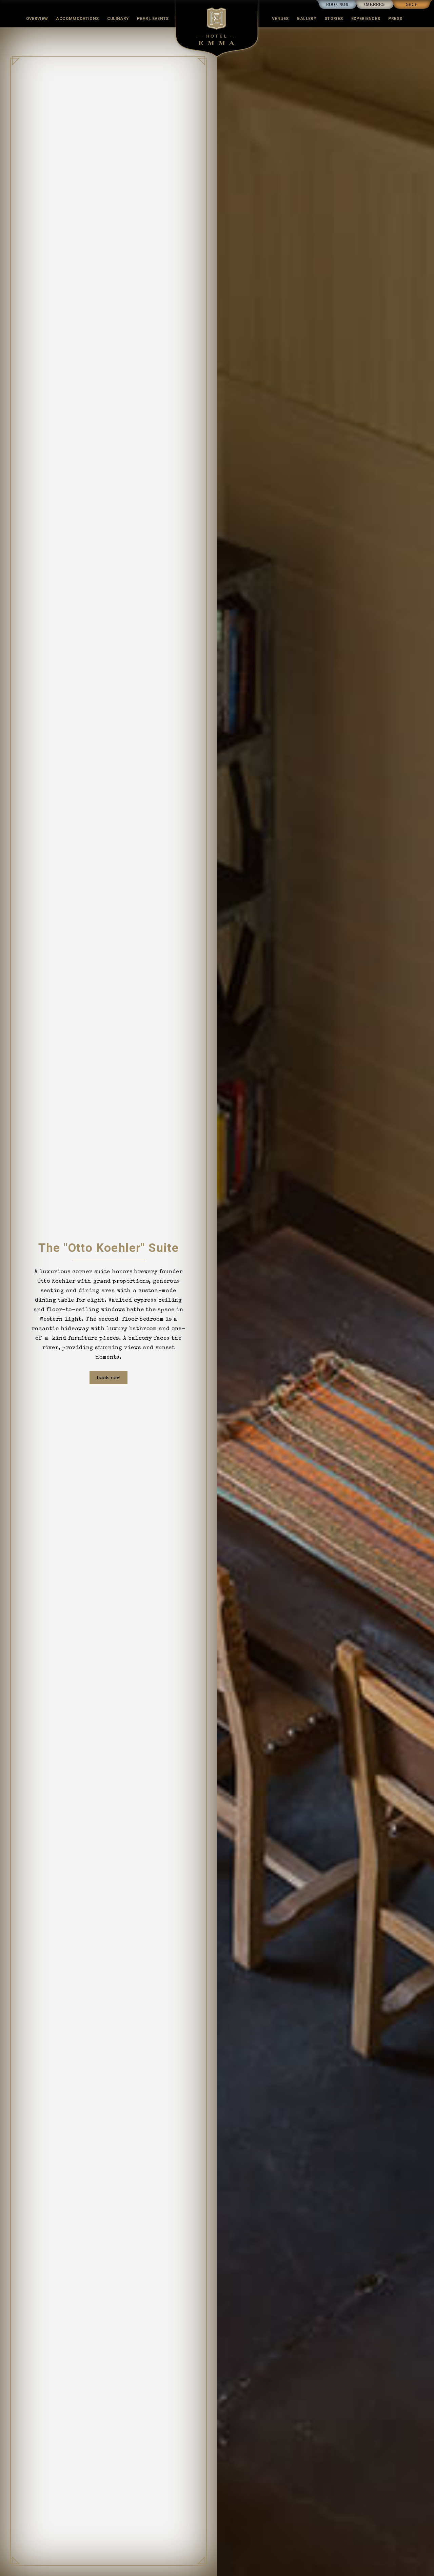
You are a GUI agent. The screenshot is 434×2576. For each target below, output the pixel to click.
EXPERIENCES (366, 19)
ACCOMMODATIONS (77, 19)
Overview (37, 19)
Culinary (118, 19)
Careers (374, 5)
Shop (412, 5)
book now (337, 5)
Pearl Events (153, 19)
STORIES (334, 19)
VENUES (280, 19)
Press (395, 19)
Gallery (307, 19)
